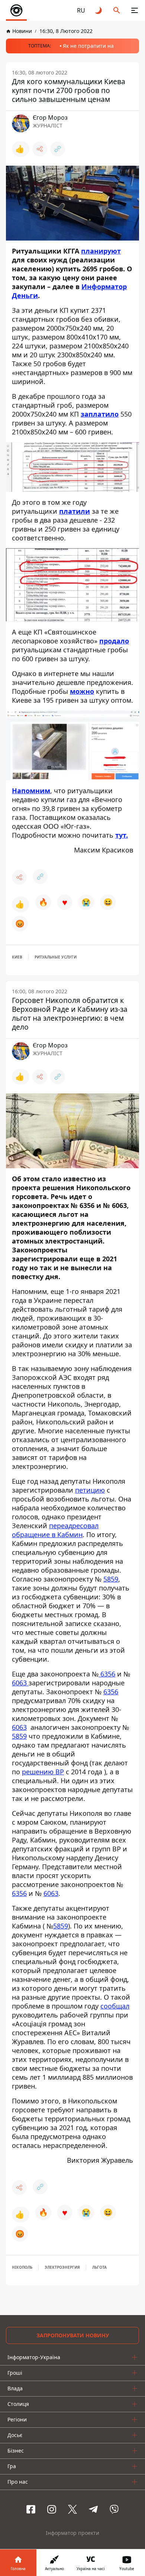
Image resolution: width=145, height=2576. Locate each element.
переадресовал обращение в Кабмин (55, 1530)
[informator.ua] (16, 10)
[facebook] (31, 2509)
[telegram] (93, 2509)
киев (17, 957)
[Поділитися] (40, 149)
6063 (20, 1683)
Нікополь (22, 2267)
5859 (111, 1579)
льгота (99, 2267)
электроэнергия (62, 2267)
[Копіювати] (58, 149)
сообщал (115, 2006)
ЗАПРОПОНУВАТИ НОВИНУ (73, 2335)
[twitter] (72, 2509)
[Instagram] (52, 2509)
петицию (90, 1490)
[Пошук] (117, 10)
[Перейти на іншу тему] (99, 10)
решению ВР (43, 1772)
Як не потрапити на (88, 46)
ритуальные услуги (56, 957)
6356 (107, 1674)
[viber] (114, 2509)
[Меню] (135, 10)
